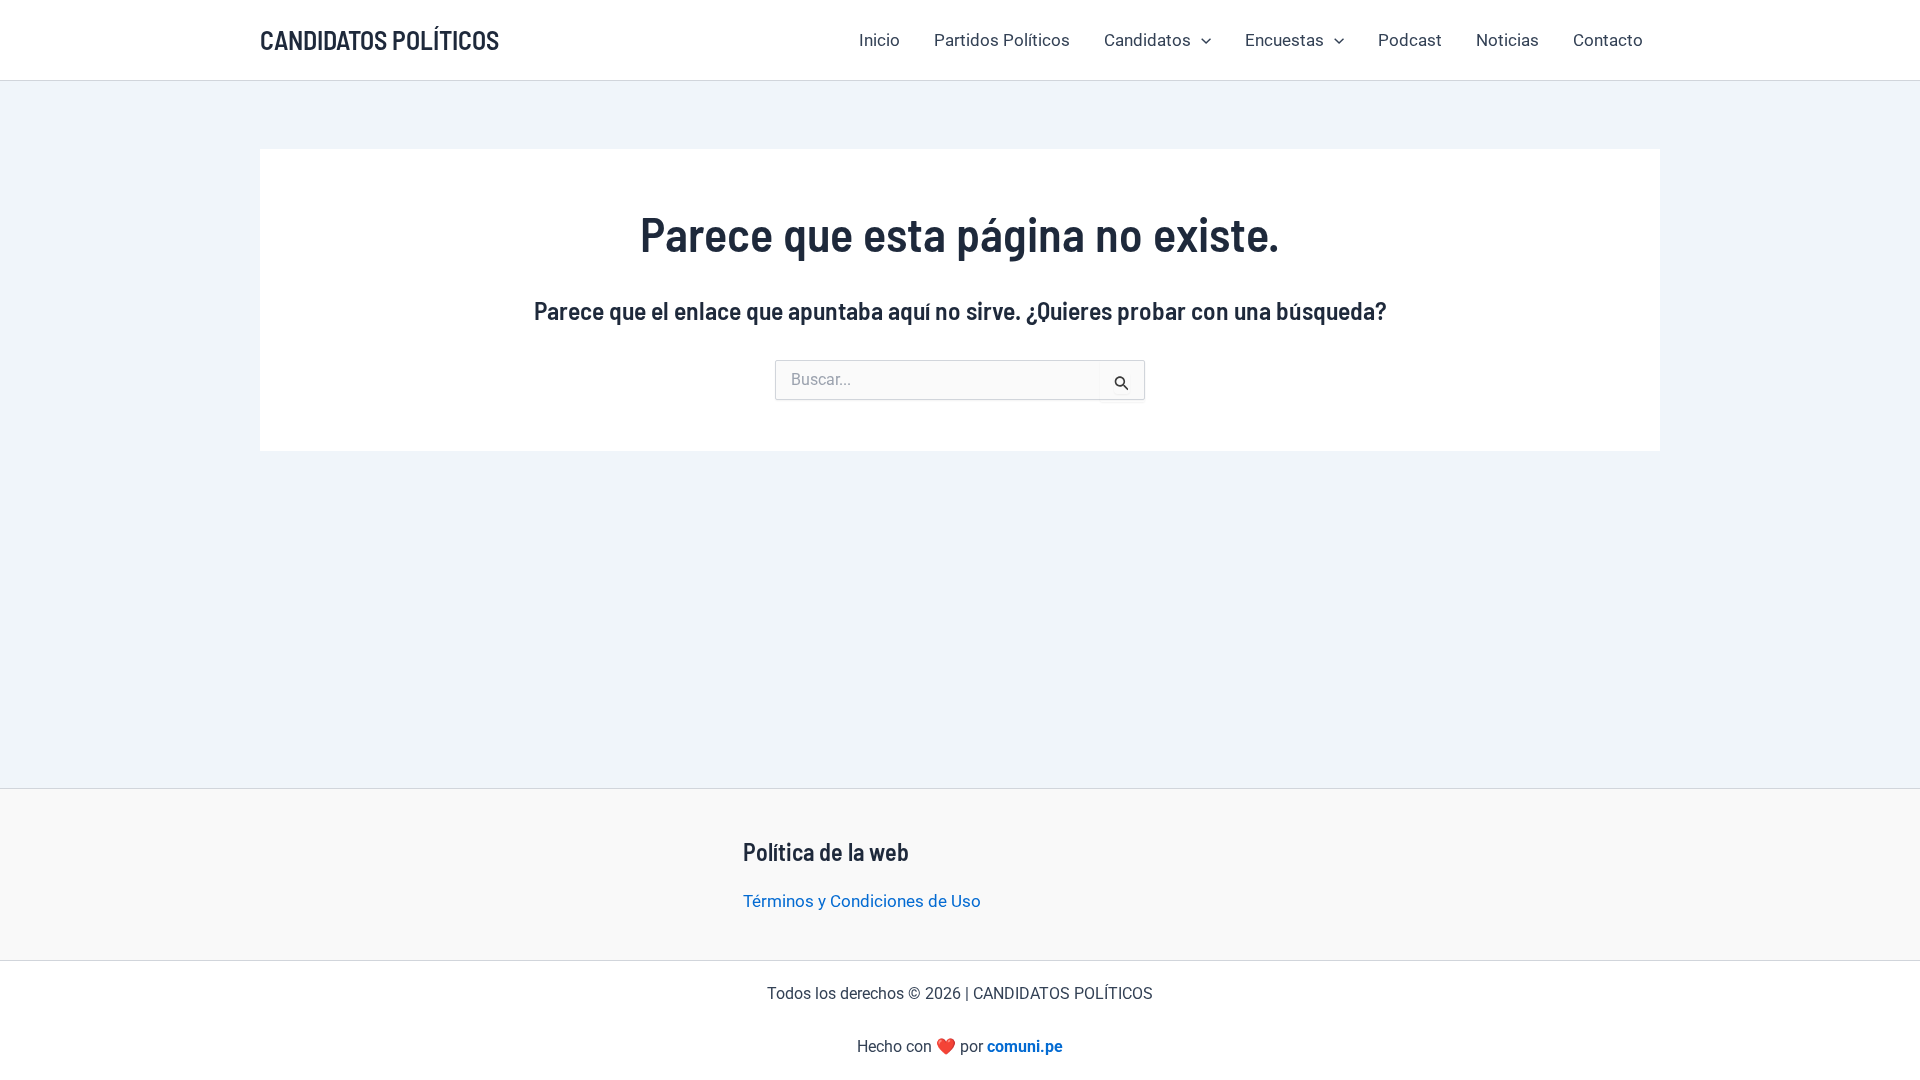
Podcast (1410, 40)
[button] (1201, 40)
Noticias (1507, 40)
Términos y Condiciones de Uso (862, 901)
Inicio (879, 40)
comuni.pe (1025, 1046)
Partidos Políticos (1002, 40)
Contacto (1608, 40)
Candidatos (1147, 40)
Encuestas (1284, 40)
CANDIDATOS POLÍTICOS (379, 39)
